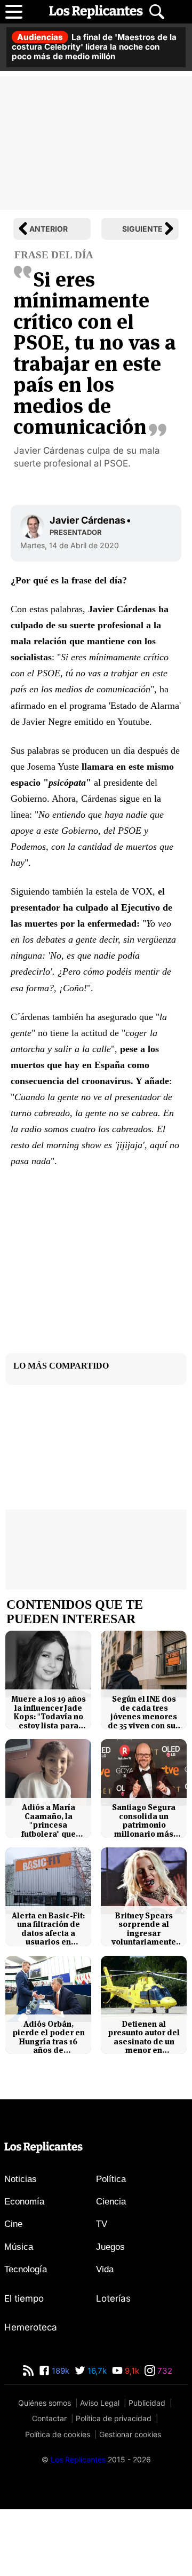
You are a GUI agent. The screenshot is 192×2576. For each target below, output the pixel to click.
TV (102, 2224)
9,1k (131, 2371)
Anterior (49, 229)
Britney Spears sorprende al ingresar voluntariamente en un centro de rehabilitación (144, 1929)
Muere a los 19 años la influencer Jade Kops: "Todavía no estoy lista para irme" (49, 1712)
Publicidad (147, 2403)
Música (19, 2247)
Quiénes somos (45, 2403)
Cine (13, 2224)
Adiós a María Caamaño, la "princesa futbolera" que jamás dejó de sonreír (48, 1821)
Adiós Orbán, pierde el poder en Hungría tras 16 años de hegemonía (49, 2037)
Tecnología (26, 2269)
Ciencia (111, 2202)
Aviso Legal (100, 2403)
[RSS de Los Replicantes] (28, 2371)
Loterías (113, 2298)
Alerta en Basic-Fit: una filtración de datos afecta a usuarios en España (48, 1929)
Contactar (49, 2418)
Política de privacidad (114, 2418)
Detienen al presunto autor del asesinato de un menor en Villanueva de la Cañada (144, 2037)
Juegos (110, 2247)
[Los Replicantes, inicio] (96, 12)
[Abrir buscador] (157, 12)
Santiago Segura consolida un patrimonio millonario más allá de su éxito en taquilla (144, 1821)
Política (111, 2179)
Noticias (21, 2179)
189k (59, 2371)
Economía (24, 2202)
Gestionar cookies (130, 2434)
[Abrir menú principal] (14, 12)
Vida (105, 2269)
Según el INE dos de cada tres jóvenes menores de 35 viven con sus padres (144, 1712)
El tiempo (24, 2298)
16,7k (96, 2371)
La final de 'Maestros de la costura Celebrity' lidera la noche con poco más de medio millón (94, 47)
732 (164, 2371)
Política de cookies (58, 2434)
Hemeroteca (31, 2327)
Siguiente (142, 229)
